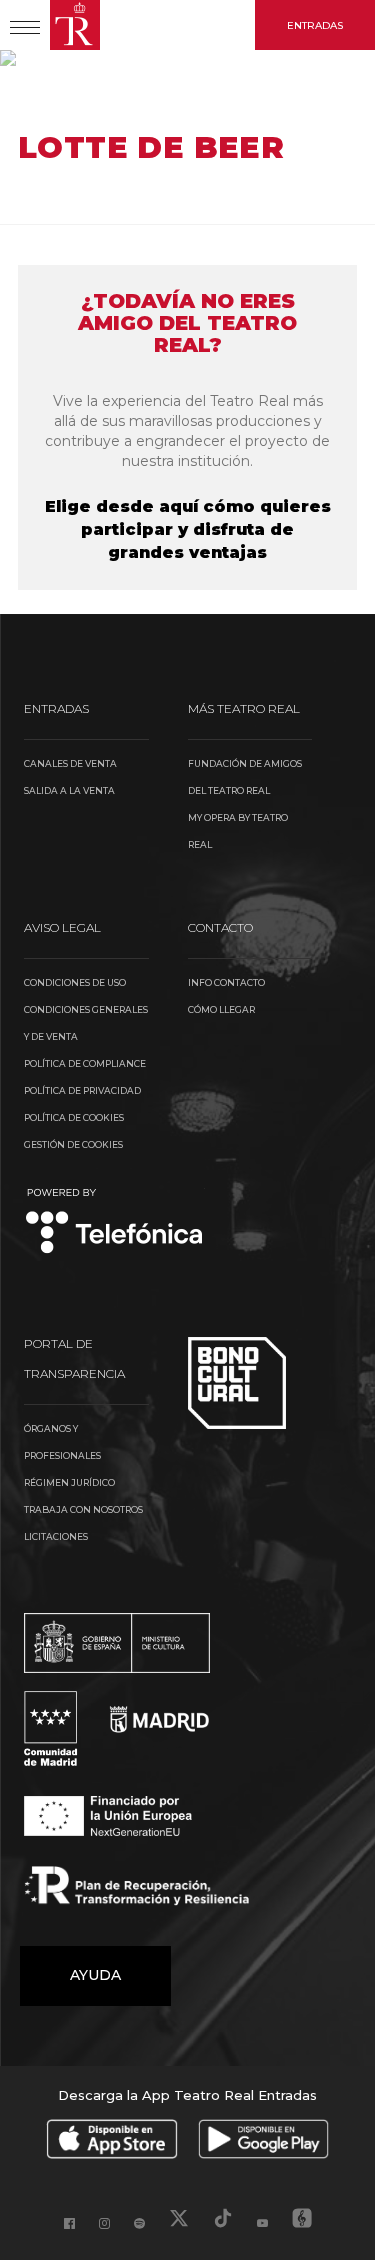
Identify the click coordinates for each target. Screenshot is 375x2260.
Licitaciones (56, 1536)
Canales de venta (70, 763)
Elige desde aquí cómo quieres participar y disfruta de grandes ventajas (188, 529)
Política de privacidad (82, 1090)
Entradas (315, 25)
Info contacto (226, 982)
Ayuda (95, 1975)
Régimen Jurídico (69, 1482)
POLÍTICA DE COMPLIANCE (85, 1063)
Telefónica (114, 1222)
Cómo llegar (221, 1009)
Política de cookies (74, 1117)
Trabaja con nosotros (83, 1509)
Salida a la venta (69, 790)
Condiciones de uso (75, 982)
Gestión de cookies (73, 1144)
